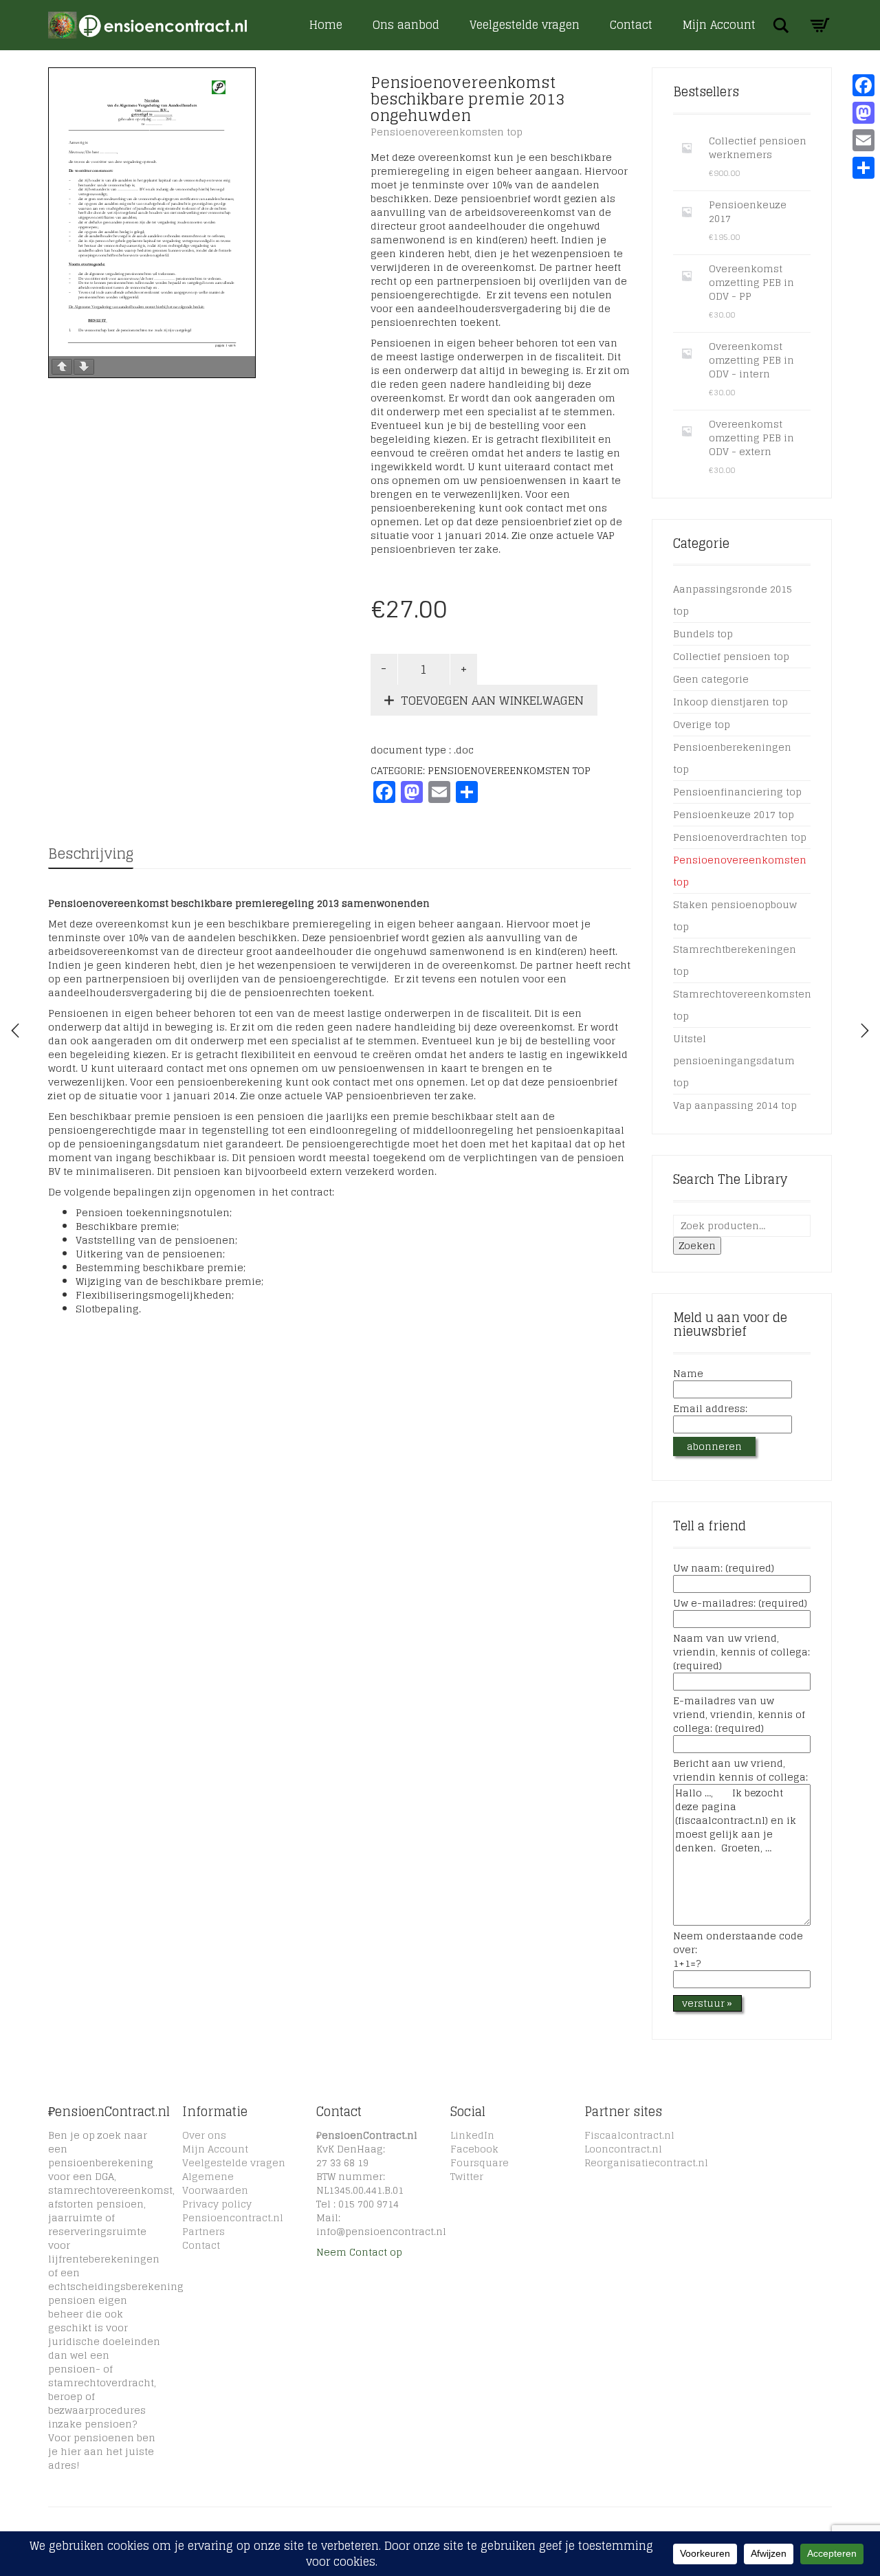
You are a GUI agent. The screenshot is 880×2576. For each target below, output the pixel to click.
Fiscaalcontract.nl (629, 2135)
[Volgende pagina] (84, 367)
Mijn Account (719, 25)
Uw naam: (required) (724, 1569)
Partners (203, 2231)
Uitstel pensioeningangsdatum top (734, 1060)
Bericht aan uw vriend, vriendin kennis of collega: (740, 1771)
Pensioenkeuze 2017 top (734, 814)
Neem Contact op (359, 2252)
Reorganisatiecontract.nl (646, 2162)
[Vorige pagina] (62, 367)
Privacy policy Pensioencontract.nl (233, 2211)
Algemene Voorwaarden (215, 2183)
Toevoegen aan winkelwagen (492, 700)
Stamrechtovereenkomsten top (742, 1005)
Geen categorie (711, 679)
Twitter (467, 2176)
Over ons (204, 2135)
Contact (631, 25)
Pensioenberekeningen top (732, 758)
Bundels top (703, 634)
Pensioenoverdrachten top (740, 837)
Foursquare (480, 2162)
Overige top (702, 724)
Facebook (474, 2149)
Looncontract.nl (623, 2149)
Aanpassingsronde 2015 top (733, 600)
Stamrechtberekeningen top (735, 960)
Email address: (710, 1409)
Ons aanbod (406, 25)
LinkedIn (472, 2135)
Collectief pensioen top (731, 656)
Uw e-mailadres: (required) (740, 1604)
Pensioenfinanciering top (737, 792)
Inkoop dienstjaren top (730, 702)
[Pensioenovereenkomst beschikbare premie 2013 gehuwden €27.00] (865, 1031)
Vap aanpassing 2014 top (735, 1105)
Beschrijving (91, 854)
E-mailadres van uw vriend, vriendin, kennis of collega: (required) (739, 1715)
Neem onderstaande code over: (738, 1950)
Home (326, 25)
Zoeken (697, 1245)
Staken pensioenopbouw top (735, 915)
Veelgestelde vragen (525, 25)
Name (688, 1374)
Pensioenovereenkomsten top (447, 132)
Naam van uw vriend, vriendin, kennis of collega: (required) (741, 1653)
